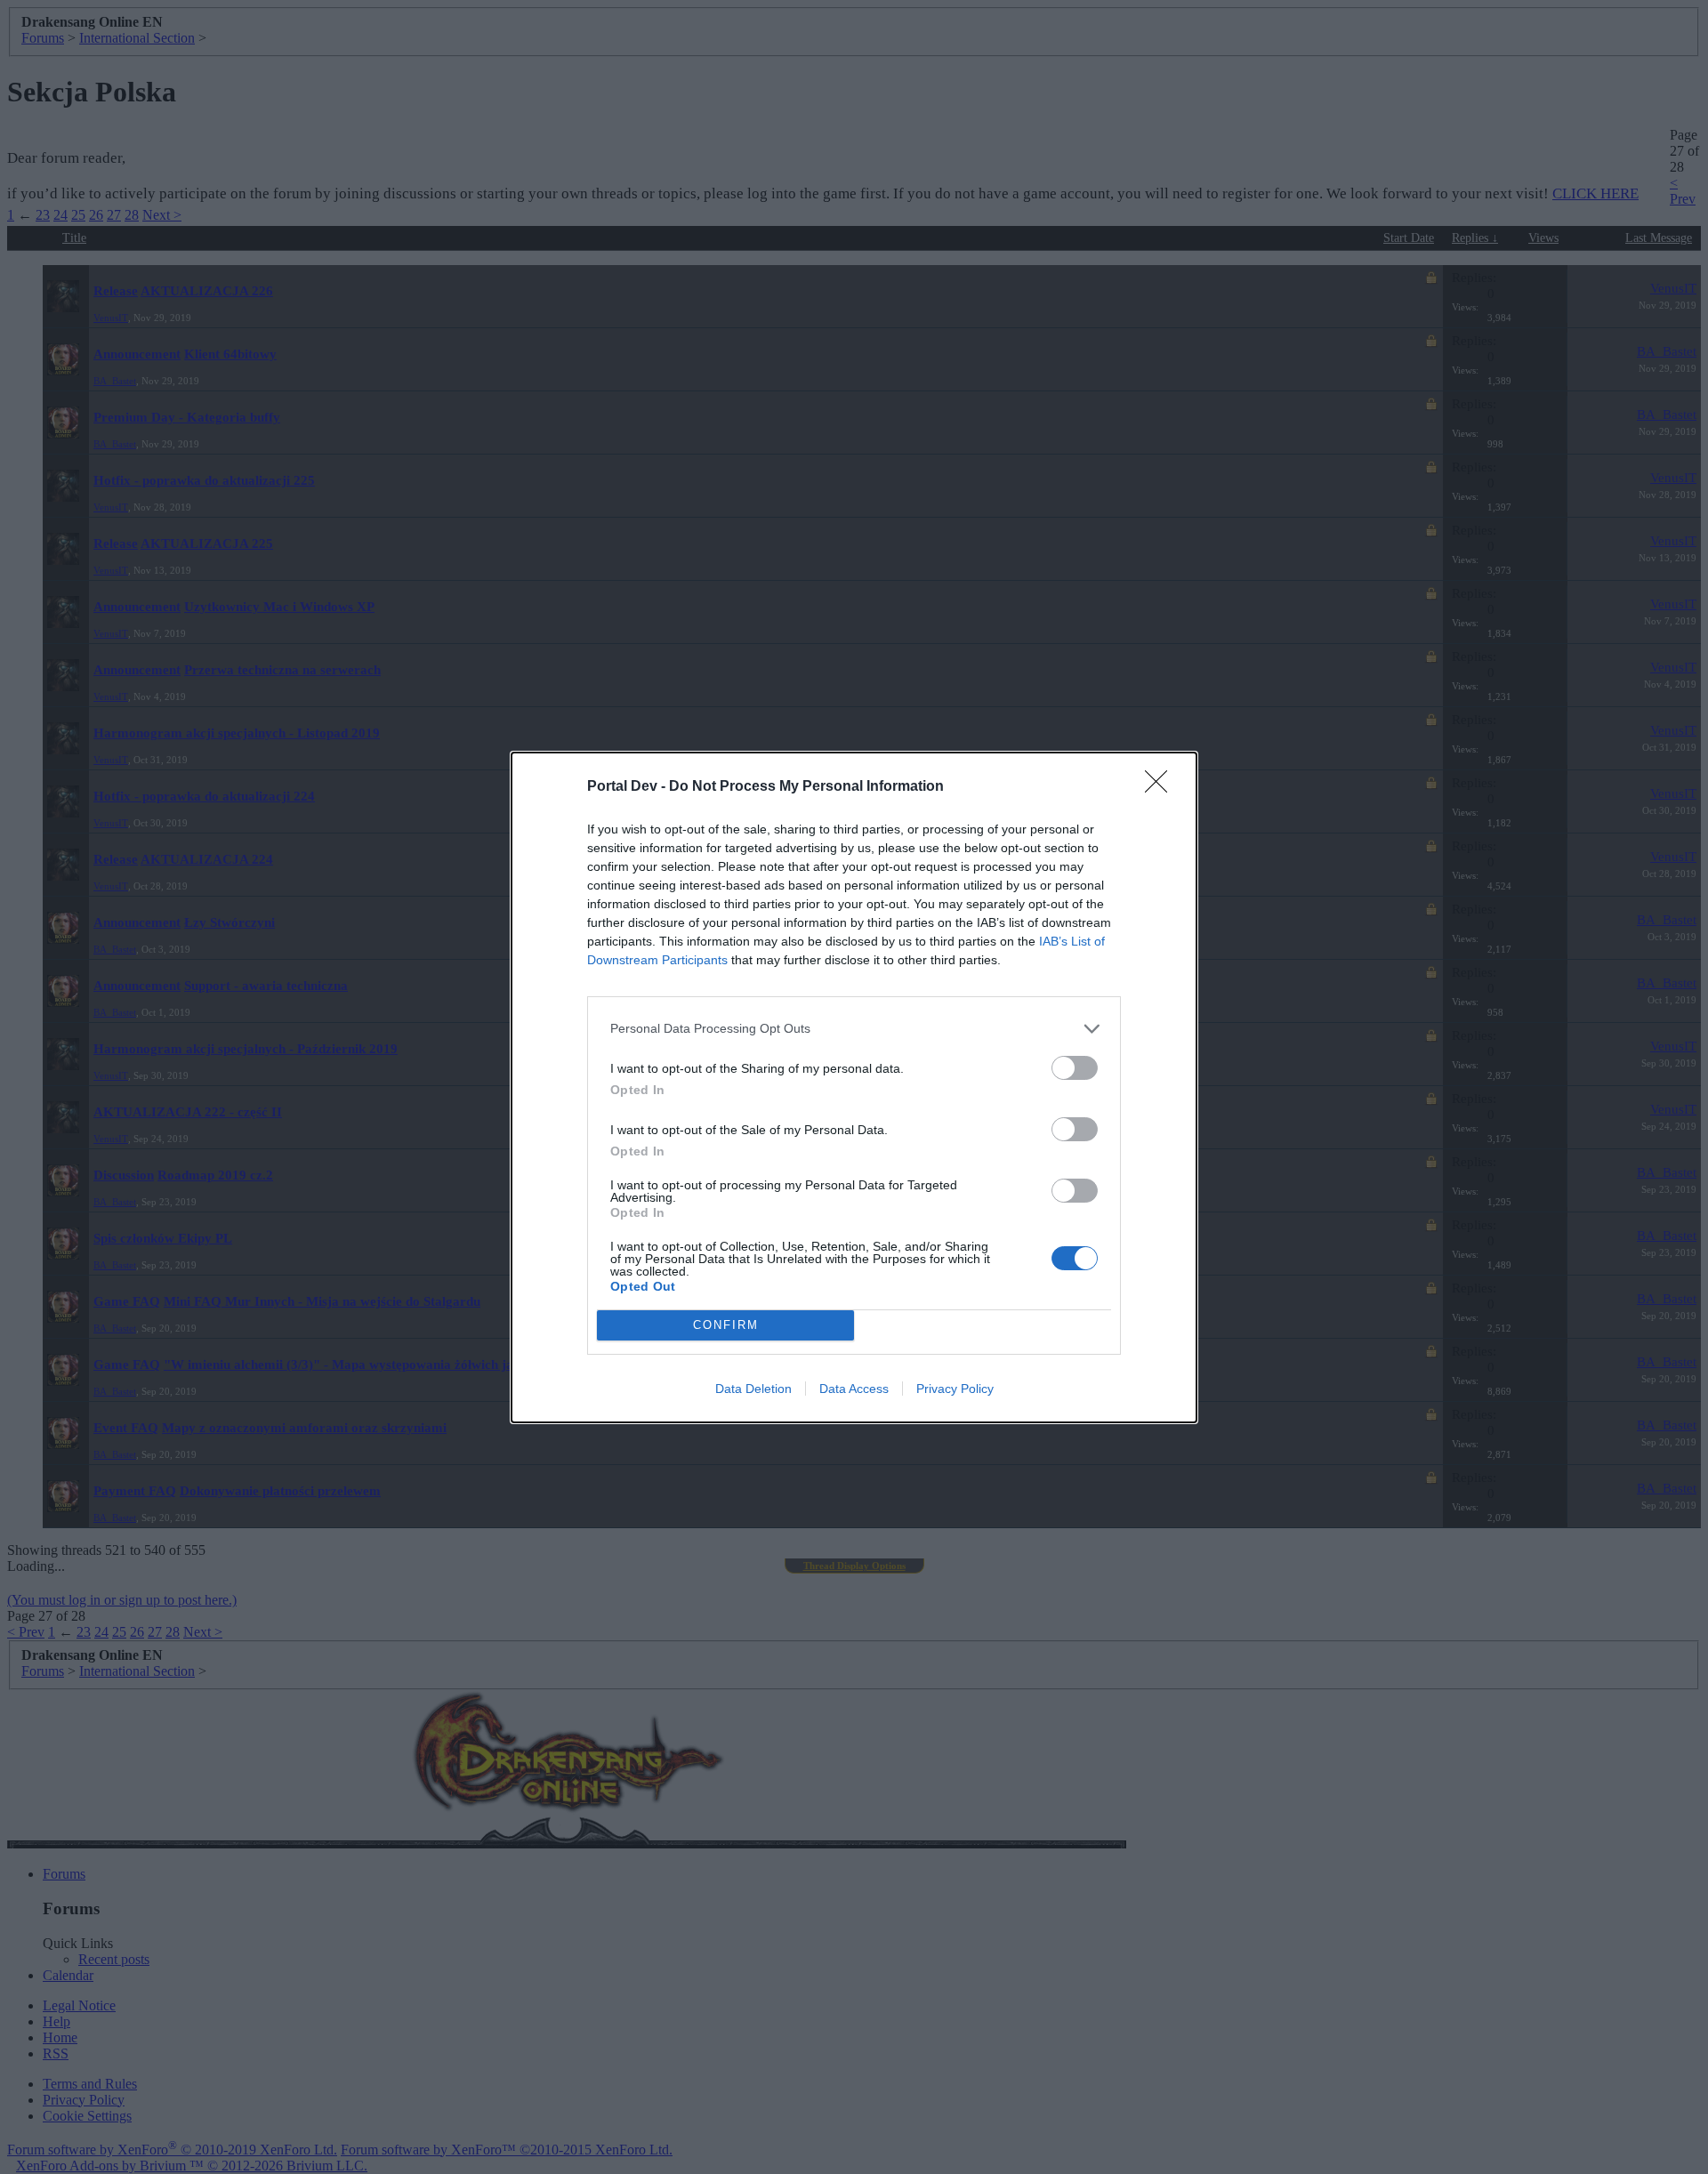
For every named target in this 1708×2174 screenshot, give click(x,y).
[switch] (1075, 1068)
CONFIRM (726, 1325)
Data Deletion (753, 1389)
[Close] (1162, 787)
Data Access (854, 1389)
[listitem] (854, 1029)
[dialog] (854, 1087)
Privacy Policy (955, 1389)
